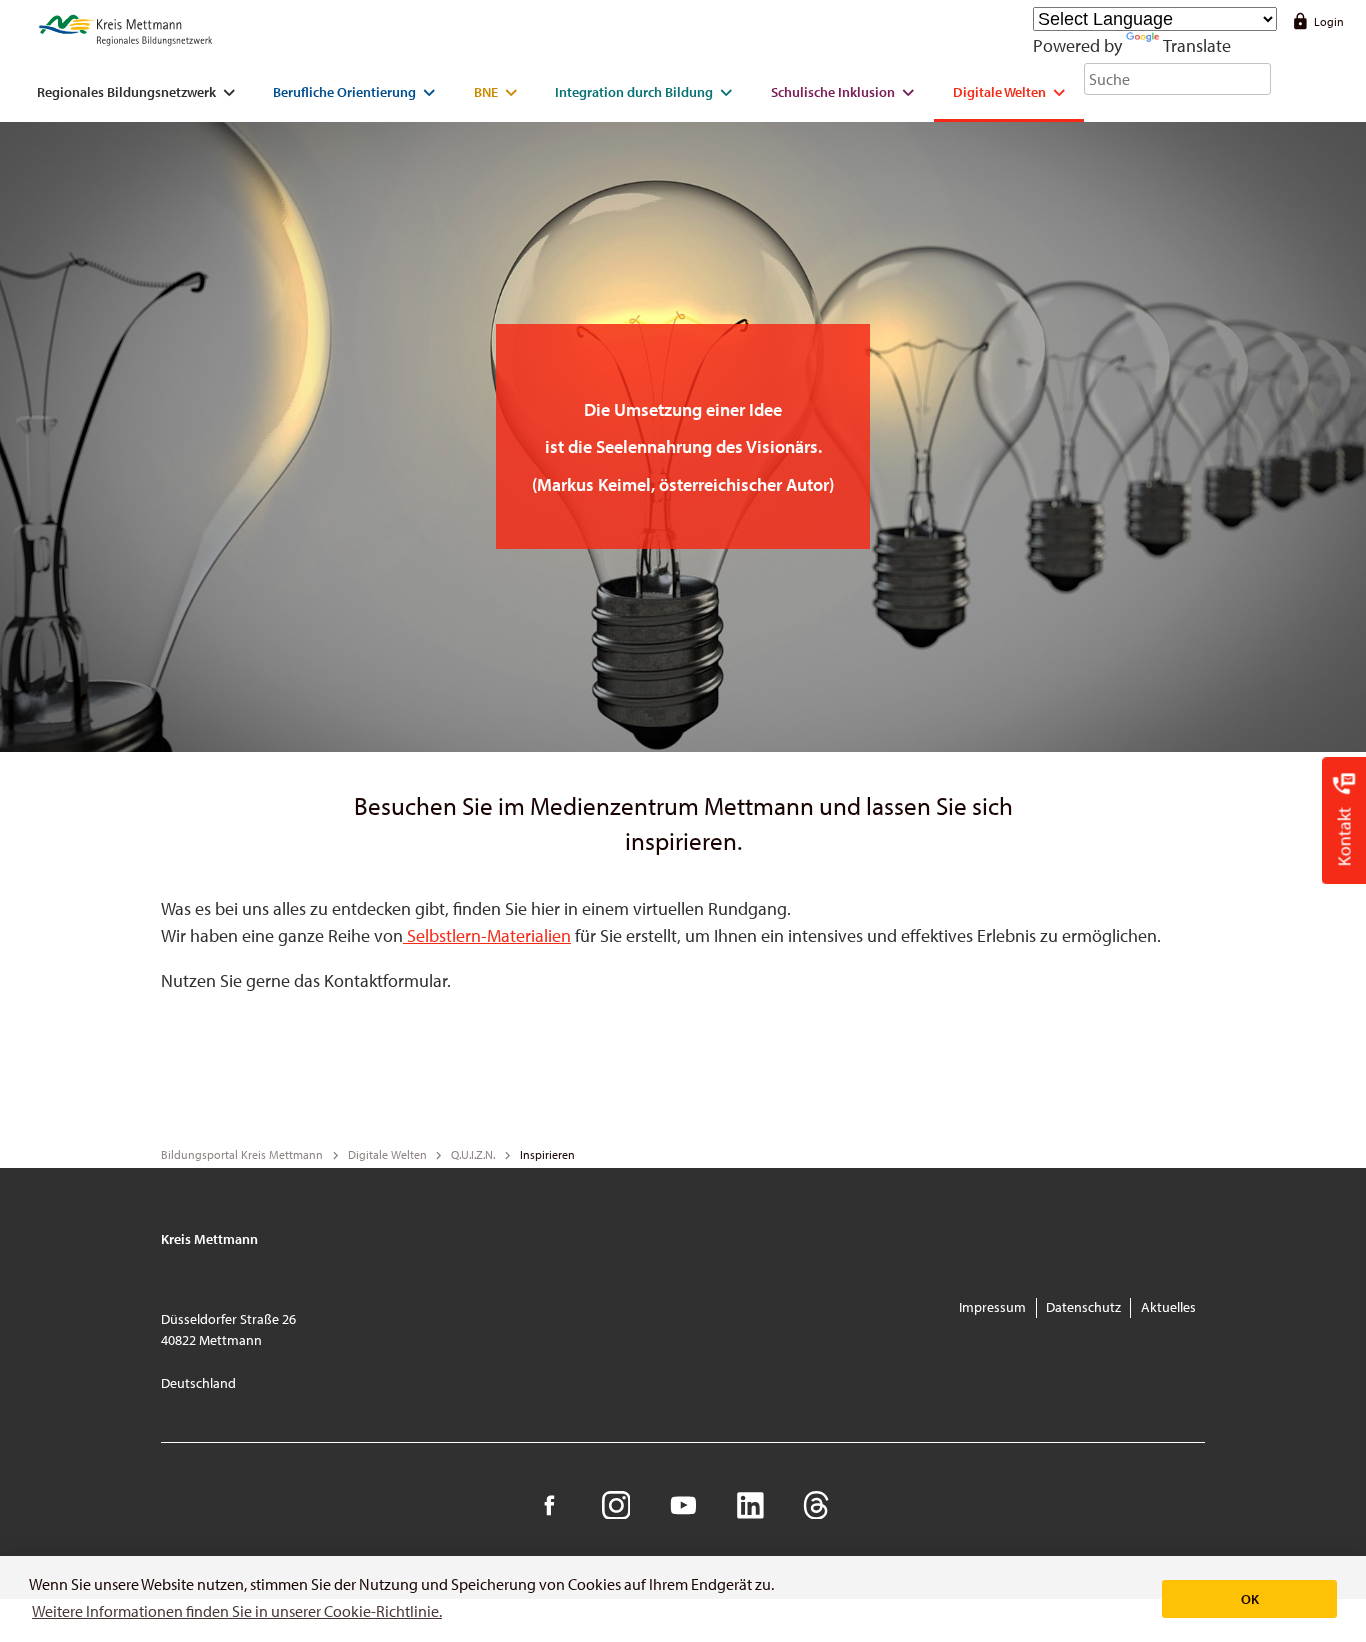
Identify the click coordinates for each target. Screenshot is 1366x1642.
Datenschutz (1083, 1307)
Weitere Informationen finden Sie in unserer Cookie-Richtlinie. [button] (237, 1611)
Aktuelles (1168, 1307)
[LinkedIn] (749, 1504)
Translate (1197, 45)
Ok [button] (1250, 1598)
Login (1329, 21)
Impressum (992, 1307)
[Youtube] (682, 1504)
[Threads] (816, 1504)
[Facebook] (549, 1504)
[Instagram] (615, 1504)
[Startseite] (125, 31)
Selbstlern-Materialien (487, 935)
